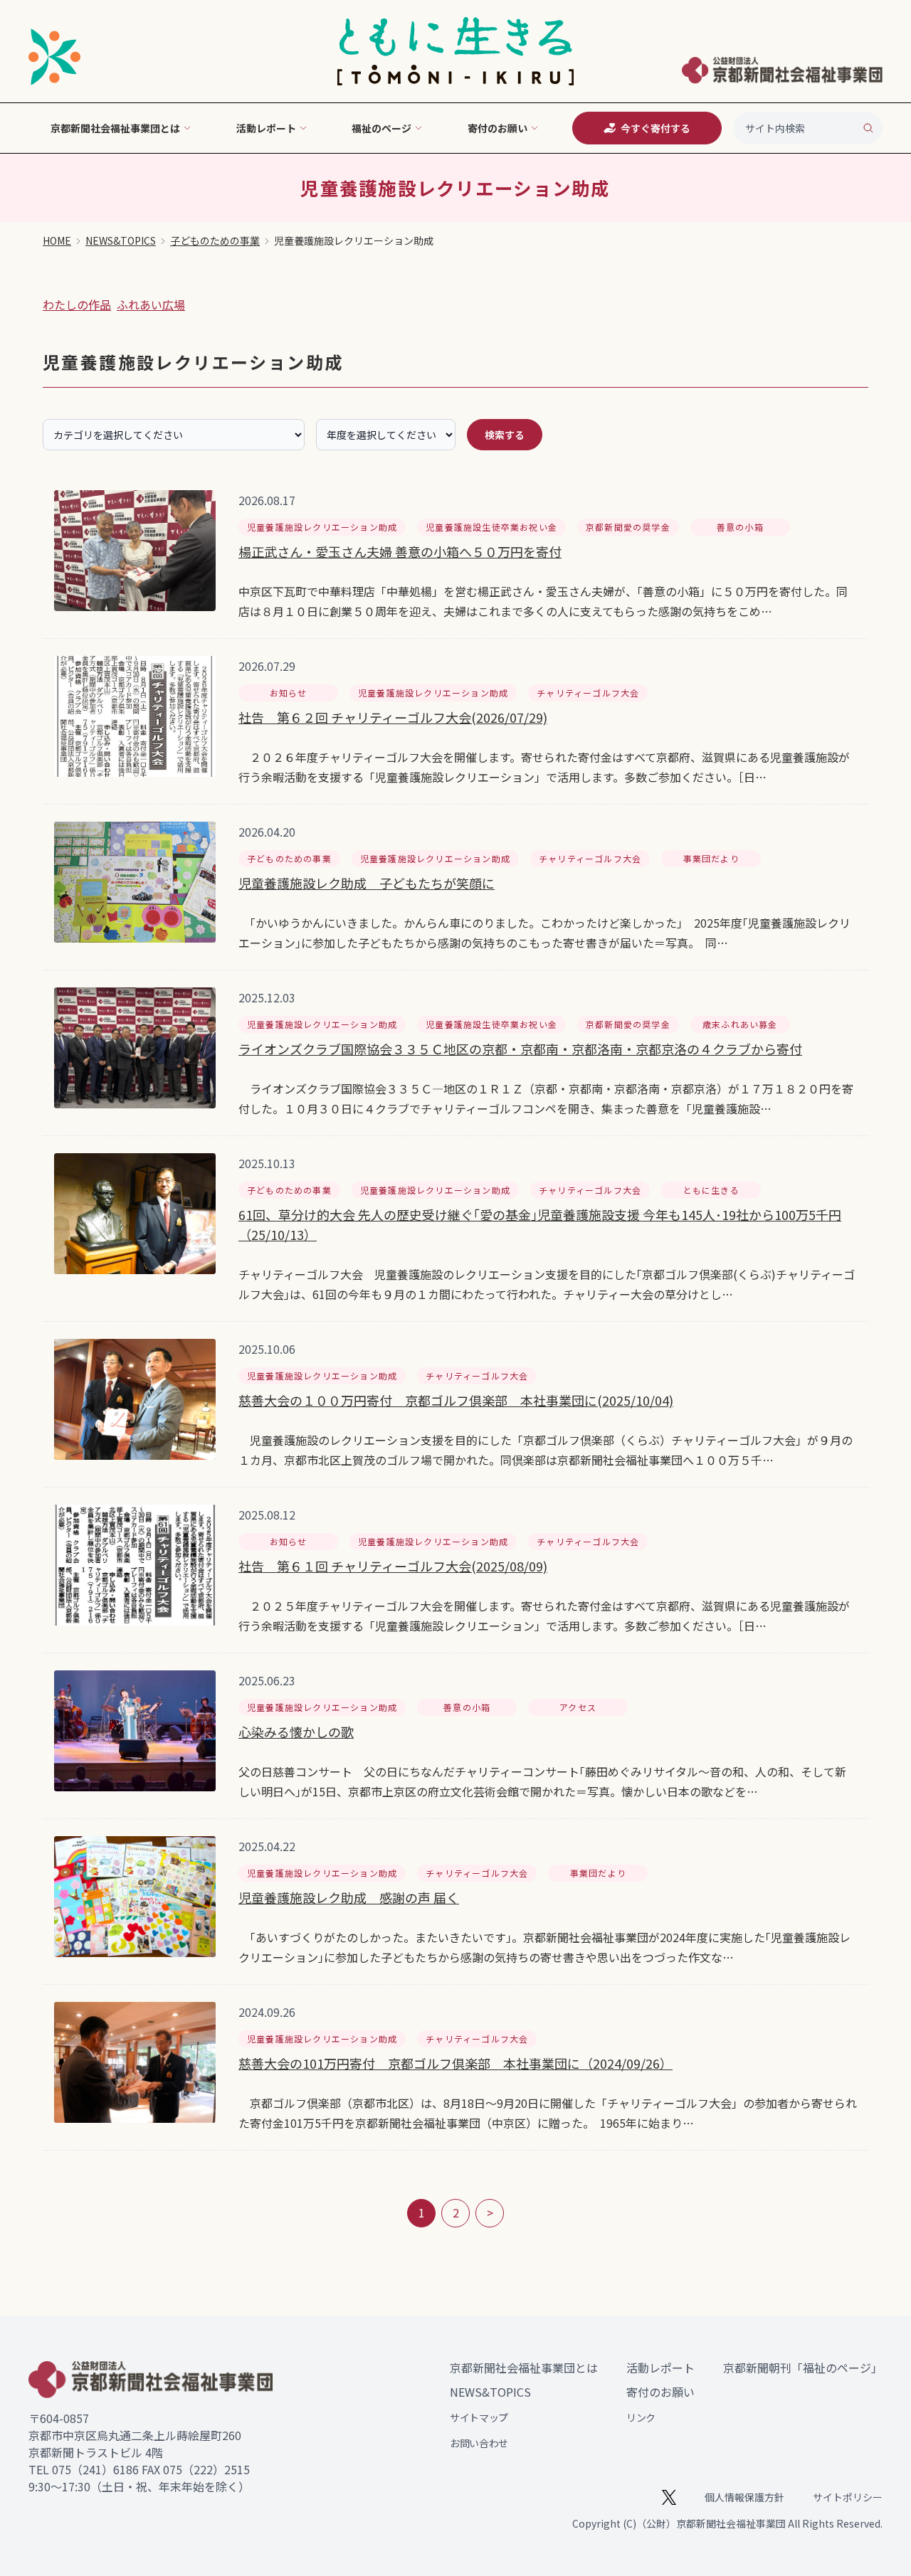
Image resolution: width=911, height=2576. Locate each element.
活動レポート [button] (266, 128)
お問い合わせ (479, 2443)
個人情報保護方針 (744, 2497)
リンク (641, 2417)
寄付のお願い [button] (497, 128)
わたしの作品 (77, 304)
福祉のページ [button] (381, 128)
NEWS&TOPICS (121, 240)
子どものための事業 (215, 240)
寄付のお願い (660, 2392)
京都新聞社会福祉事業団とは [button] (115, 128)
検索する (505, 435)
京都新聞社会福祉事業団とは (524, 2368)
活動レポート (660, 2368)
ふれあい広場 (151, 304)
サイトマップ (479, 2417)
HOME (57, 240)
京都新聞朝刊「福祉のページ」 (803, 2368)
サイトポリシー (848, 2497)
